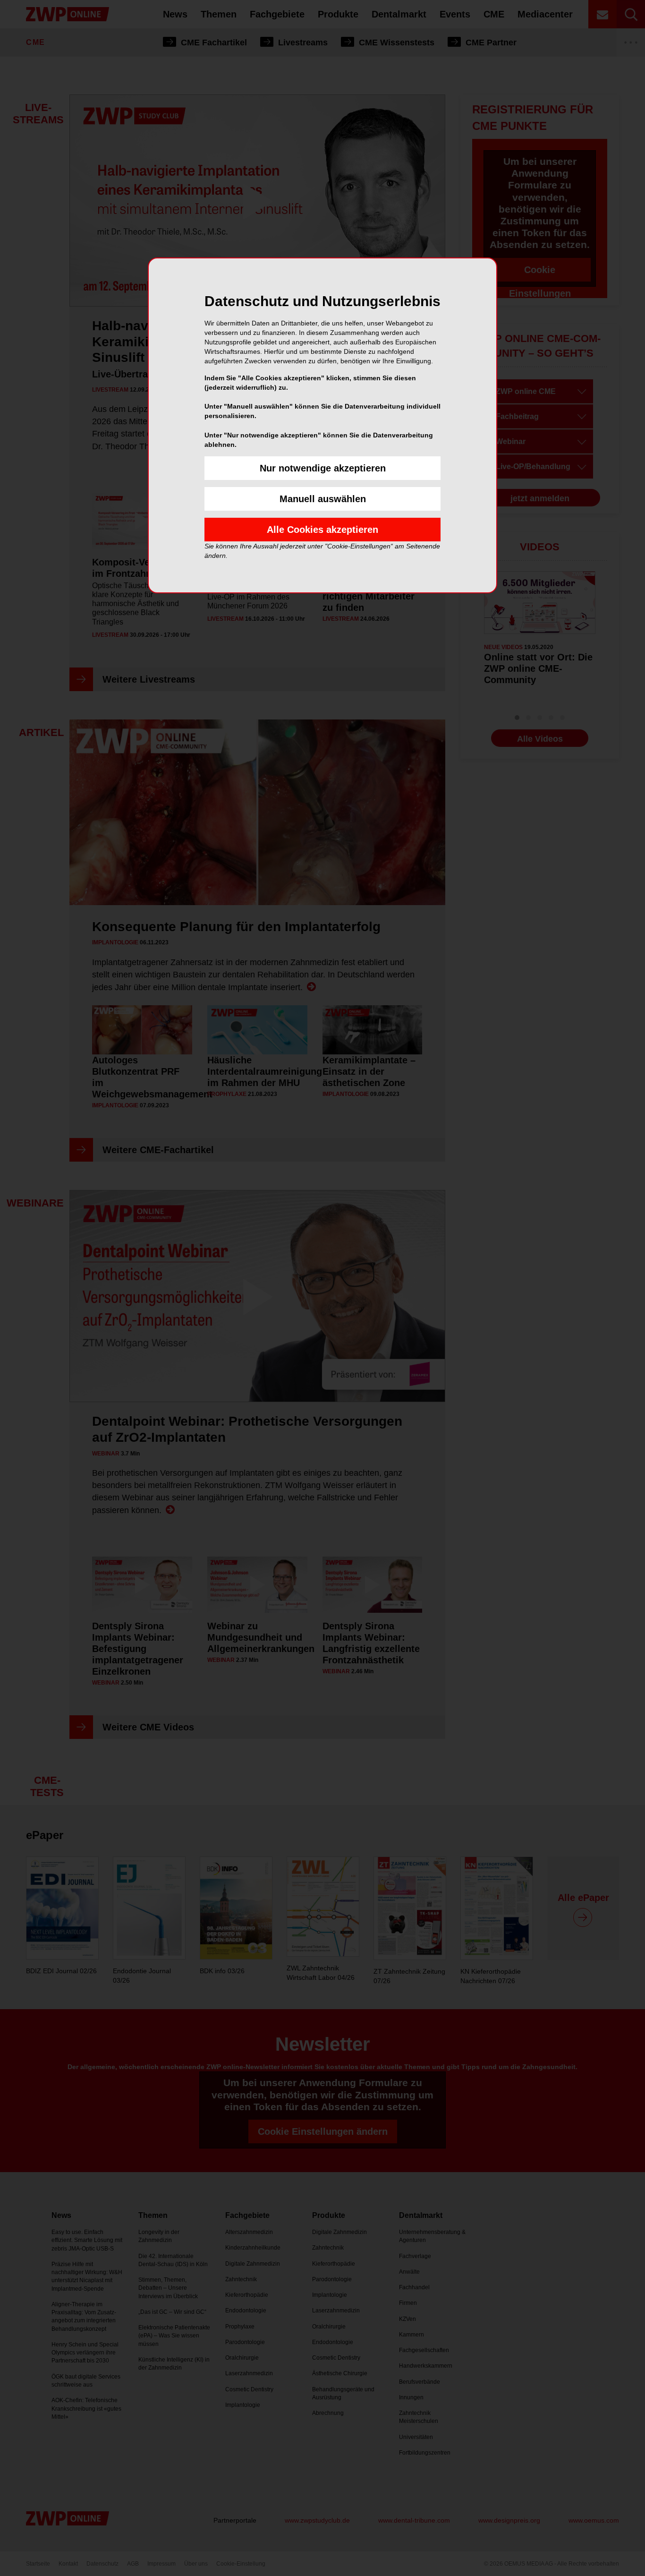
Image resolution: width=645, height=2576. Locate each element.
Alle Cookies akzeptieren (322, 530)
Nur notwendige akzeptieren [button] (323, 468)
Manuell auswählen (323, 499)
